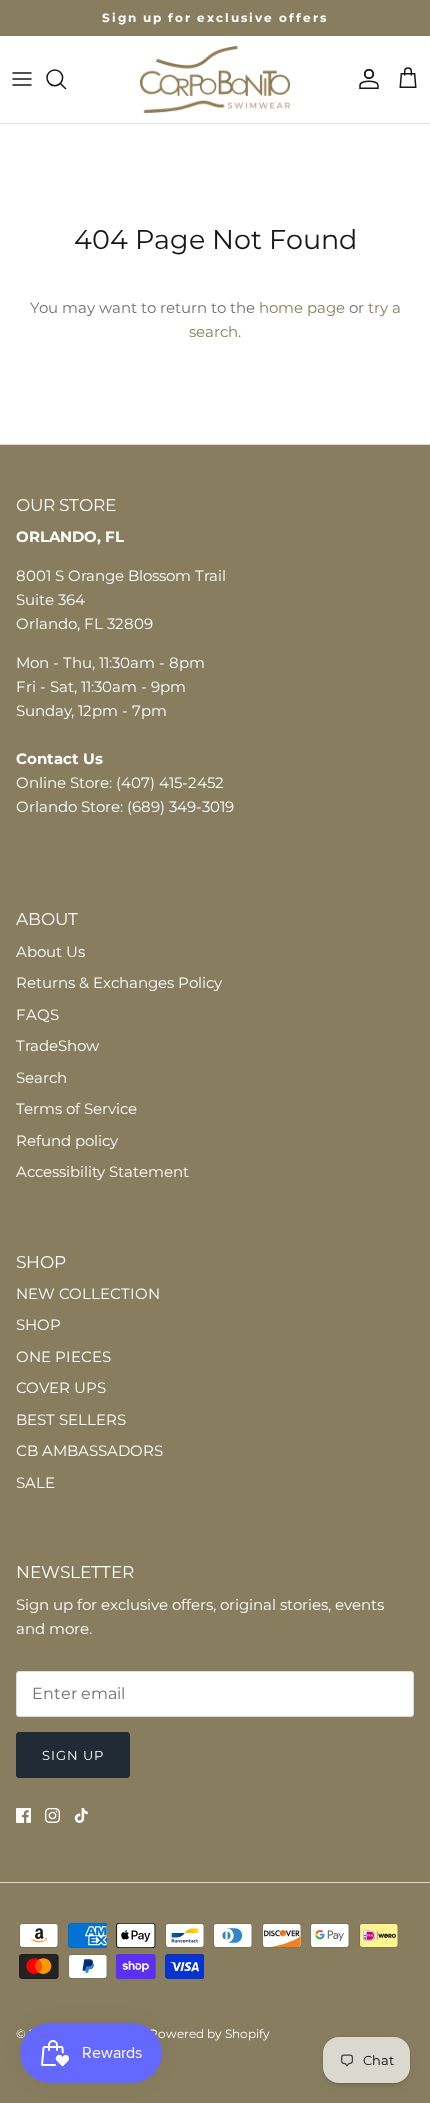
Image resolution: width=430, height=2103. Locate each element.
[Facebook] (23, 1815)
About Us (50, 951)
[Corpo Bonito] (215, 79)
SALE (35, 1482)
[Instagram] (52, 1815)
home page (302, 307)
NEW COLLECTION (88, 1293)
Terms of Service (76, 1108)
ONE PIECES (63, 1356)
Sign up (73, 1755)
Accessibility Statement (102, 1171)
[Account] (364, 79)
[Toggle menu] (22, 79)
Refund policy (67, 1140)
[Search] (66, 79)
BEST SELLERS (71, 1419)
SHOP (38, 1324)
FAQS (37, 1014)
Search (41, 1077)
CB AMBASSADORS (89, 1450)
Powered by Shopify (209, 2033)
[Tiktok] (81, 1815)
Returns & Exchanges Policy (119, 982)
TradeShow (57, 1045)
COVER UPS (61, 1387)
